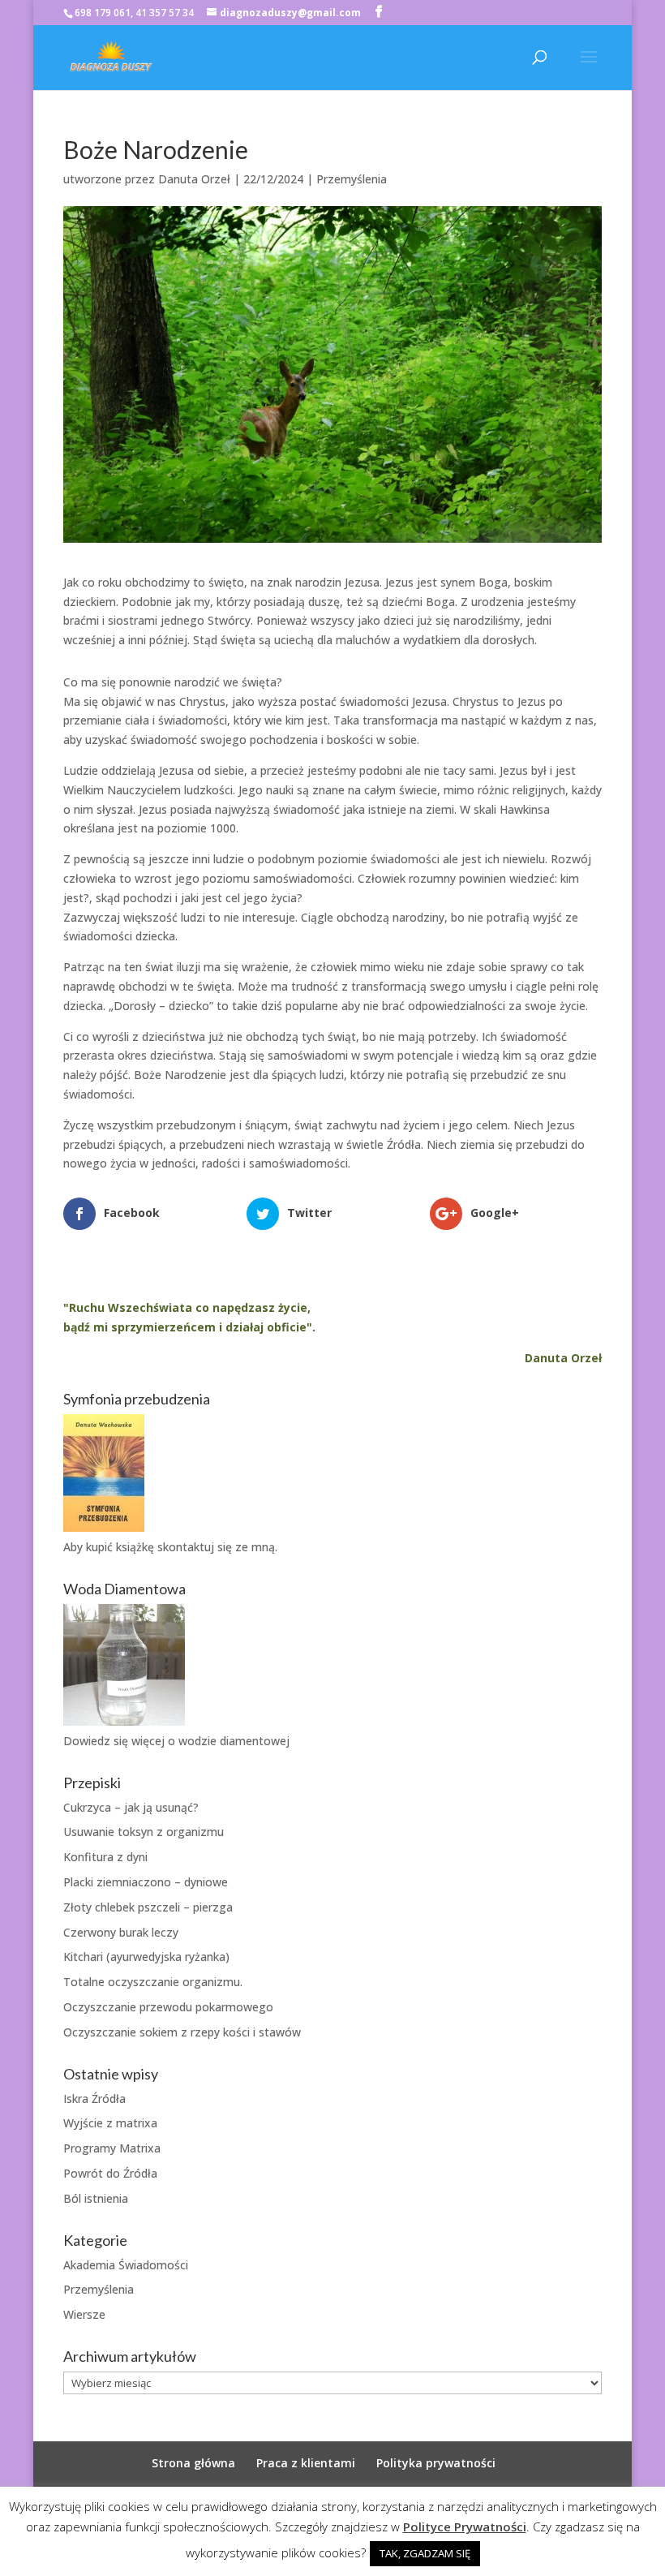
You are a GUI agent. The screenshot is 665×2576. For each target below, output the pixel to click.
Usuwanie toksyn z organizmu (144, 1832)
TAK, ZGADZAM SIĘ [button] (425, 2553)
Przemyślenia (352, 179)
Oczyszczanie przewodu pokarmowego (168, 2007)
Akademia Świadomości (126, 2265)
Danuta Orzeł (194, 179)
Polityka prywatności (436, 2463)
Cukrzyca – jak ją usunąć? (131, 1807)
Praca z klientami (306, 2463)
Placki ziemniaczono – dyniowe (146, 1882)
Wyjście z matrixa (110, 2123)
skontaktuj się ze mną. (217, 1547)
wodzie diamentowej (234, 1741)
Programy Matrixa (112, 2148)
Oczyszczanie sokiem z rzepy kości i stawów (182, 2032)
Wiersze (84, 2314)
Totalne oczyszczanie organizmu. (153, 1982)
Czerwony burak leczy (121, 1932)
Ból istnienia (96, 2198)
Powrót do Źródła (110, 2173)
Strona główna (193, 2463)
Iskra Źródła (94, 2099)
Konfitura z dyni (105, 1857)
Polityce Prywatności (465, 2527)
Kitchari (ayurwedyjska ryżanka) (146, 1957)
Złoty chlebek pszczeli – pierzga (148, 1907)
